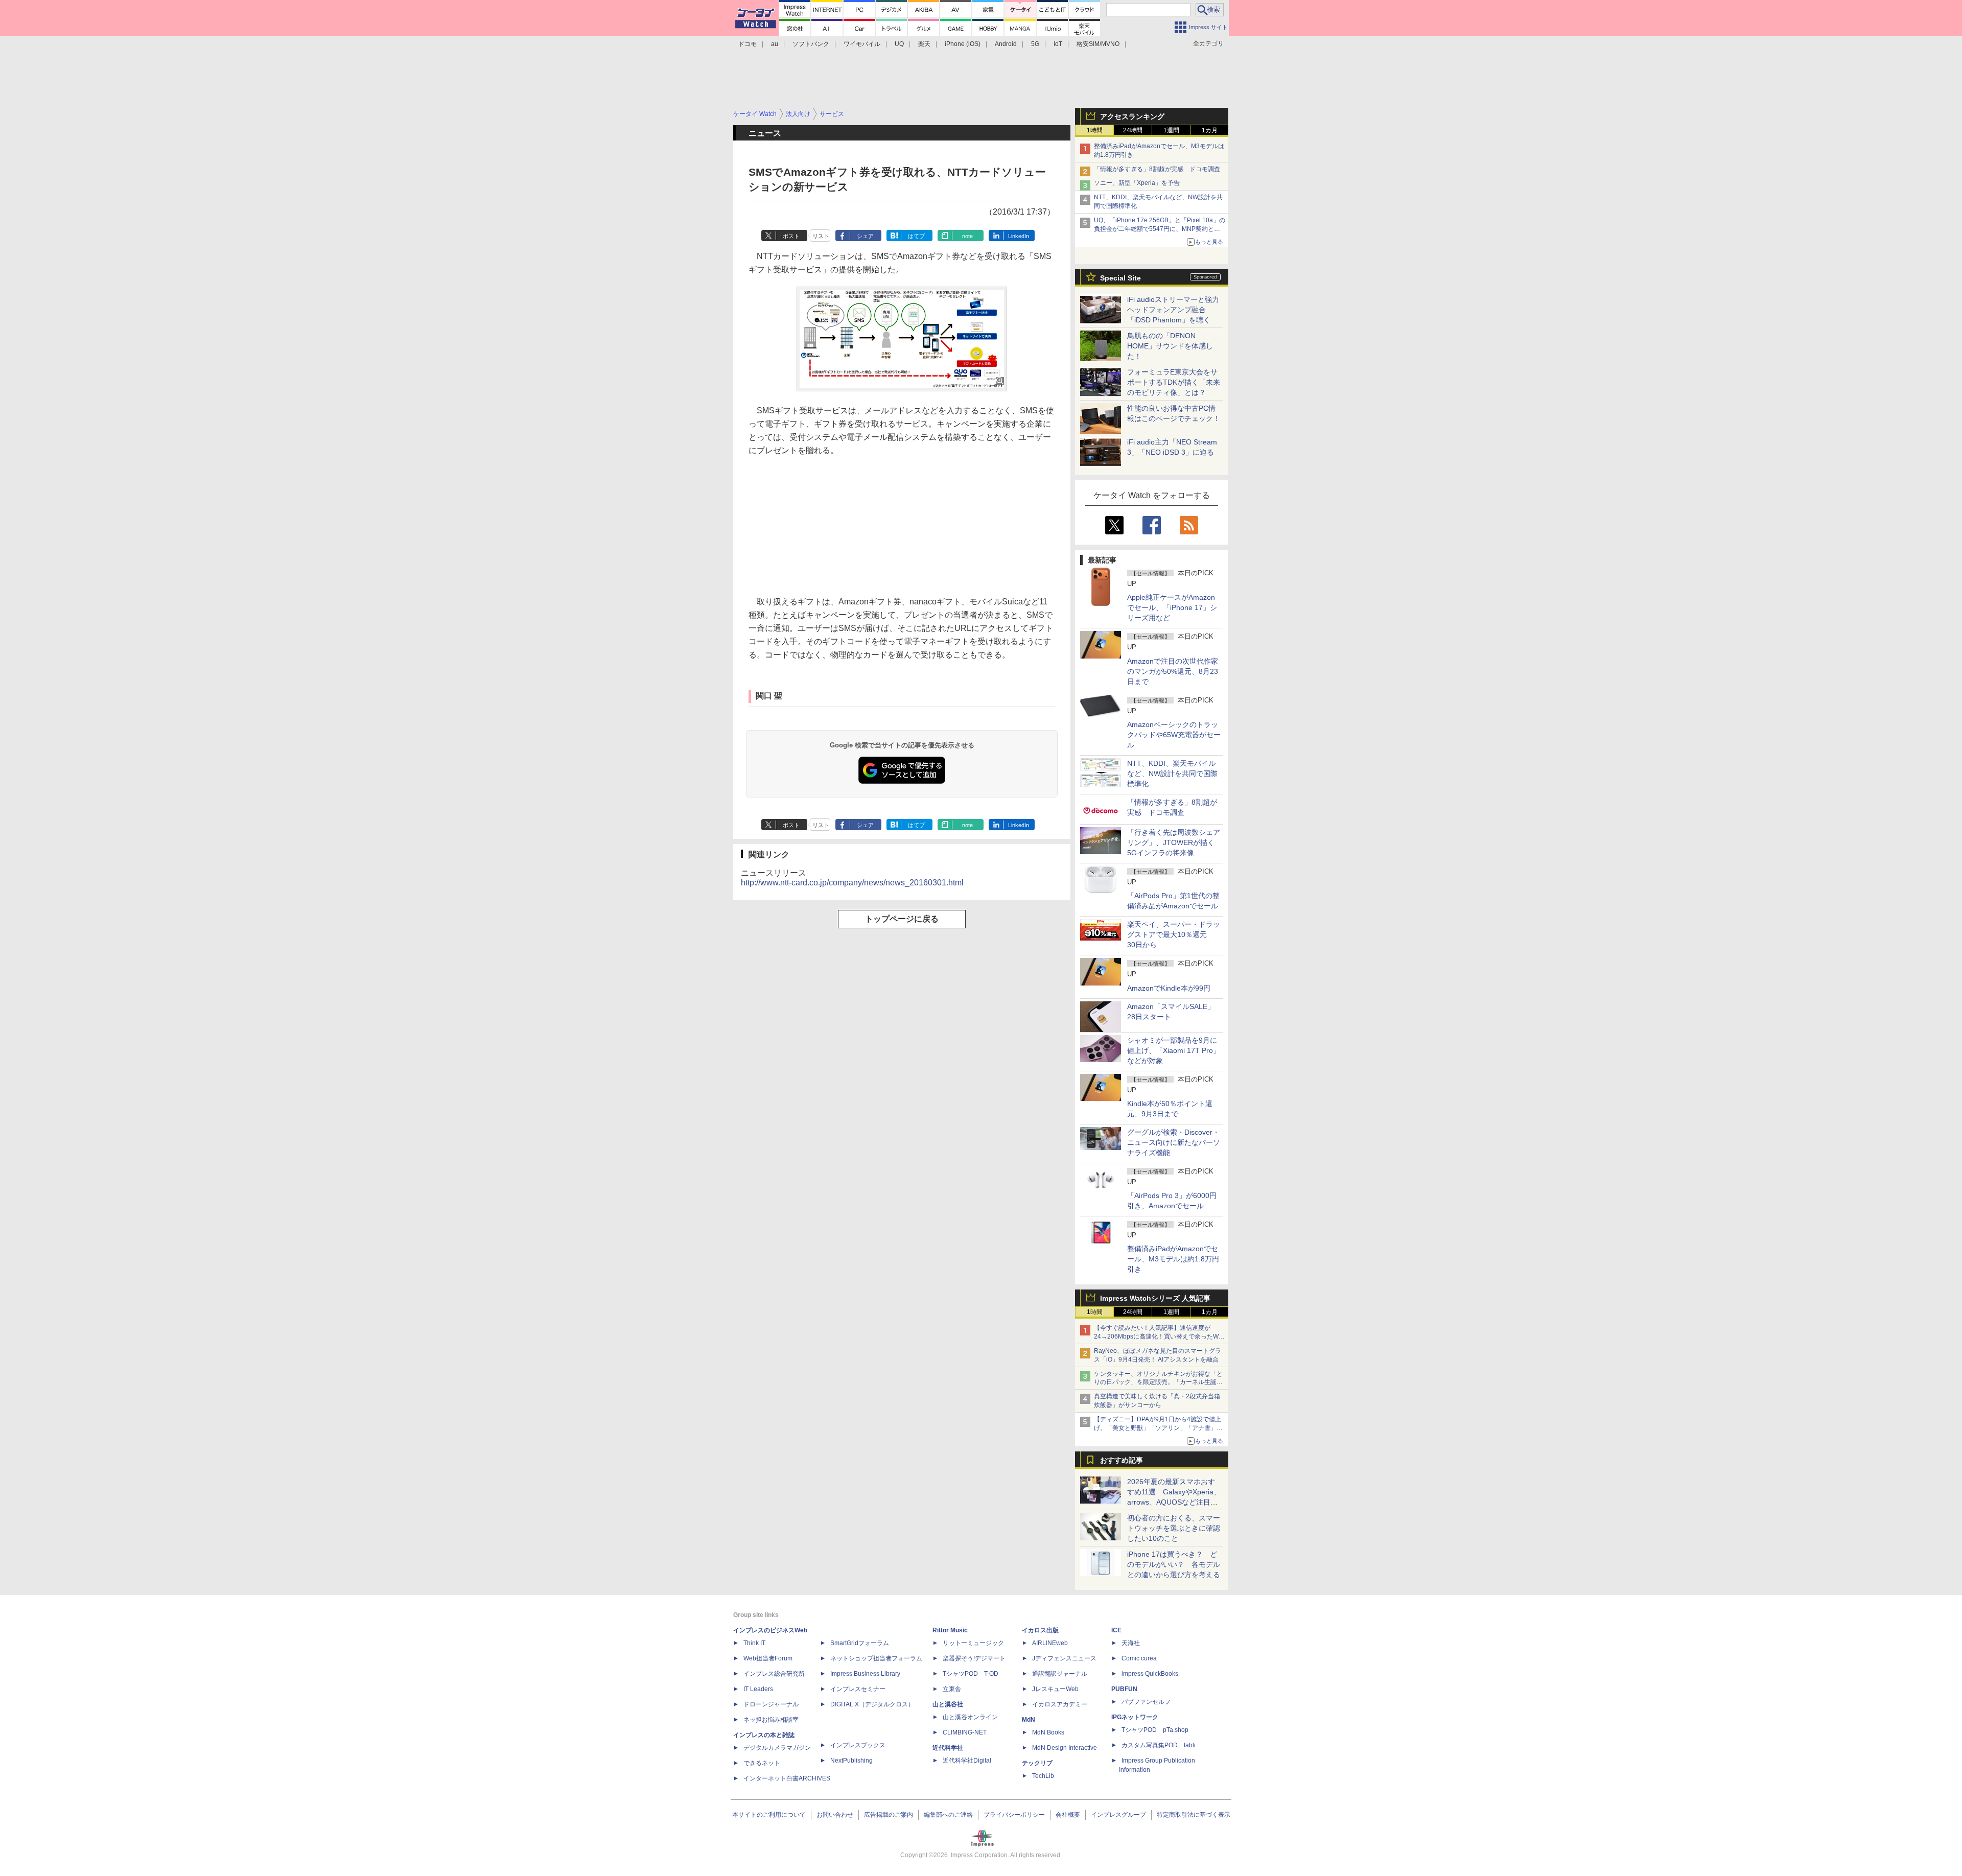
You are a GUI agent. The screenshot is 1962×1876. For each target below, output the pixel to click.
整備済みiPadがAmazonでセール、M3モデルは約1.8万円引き (1173, 1259)
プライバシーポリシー (1014, 1815)
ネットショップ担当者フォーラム (876, 1658)
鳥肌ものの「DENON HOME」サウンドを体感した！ (1170, 346)
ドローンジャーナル (771, 1704)
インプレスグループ (1118, 1815)
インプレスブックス (858, 1745)
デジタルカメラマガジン (777, 1748)
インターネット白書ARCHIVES (787, 1778)
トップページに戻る (902, 919)
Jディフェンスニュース (1064, 1658)
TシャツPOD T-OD (971, 1674)
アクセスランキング (1132, 116)
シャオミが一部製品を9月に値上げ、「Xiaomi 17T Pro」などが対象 (1174, 1050)
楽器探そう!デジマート (974, 1658)
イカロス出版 (1040, 1630)
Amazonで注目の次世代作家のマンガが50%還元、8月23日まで (1173, 671)
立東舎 (952, 1689)
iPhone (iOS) (963, 44)
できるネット (762, 1763)
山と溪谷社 (948, 1704)
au (775, 44)
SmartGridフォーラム (860, 1643)
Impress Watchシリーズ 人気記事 (1155, 1298)
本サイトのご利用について (769, 1815)
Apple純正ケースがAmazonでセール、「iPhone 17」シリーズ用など (1172, 607)
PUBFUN (1124, 1689)
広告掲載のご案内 (889, 1815)
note (967, 236)
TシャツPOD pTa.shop (1155, 1730)
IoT (1058, 44)
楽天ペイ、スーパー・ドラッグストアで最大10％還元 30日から (1174, 934)
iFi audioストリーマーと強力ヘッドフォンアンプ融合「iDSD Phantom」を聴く (1173, 310)
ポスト (791, 236)
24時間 (1133, 130)
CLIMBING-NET (965, 1732)
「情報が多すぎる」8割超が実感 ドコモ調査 (1157, 169)
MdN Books (1048, 1732)
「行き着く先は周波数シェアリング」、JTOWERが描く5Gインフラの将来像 (1174, 842)
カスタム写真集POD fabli (1159, 1745)
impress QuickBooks (1150, 1674)
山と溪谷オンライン (970, 1717)
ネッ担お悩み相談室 (771, 1720)
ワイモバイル (862, 44)
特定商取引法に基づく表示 (1194, 1815)
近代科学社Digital (967, 1761)
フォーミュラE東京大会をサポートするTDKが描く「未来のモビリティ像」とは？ (1174, 382)
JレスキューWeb (1055, 1689)
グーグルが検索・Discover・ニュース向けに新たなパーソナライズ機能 (1174, 1142)
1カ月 (1210, 130)
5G (1035, 44)
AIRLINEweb (1050, 1643)
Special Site (1120, 278)
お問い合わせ (835, 1815)
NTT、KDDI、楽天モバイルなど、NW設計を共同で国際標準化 (1172, 773)
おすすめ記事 (1122, 1460)
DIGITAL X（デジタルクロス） (872, 1704)
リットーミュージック (973, 1643)
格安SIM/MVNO (1098, 44)
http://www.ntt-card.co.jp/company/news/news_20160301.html (852, 883)
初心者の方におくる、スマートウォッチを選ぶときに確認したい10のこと (1174, 1528)
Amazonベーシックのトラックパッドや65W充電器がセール (1174, 735)
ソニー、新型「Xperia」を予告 (1137, 183)
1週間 (1171, 130)
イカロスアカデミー (1060, 1704)
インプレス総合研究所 (774, 1674)
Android (1006, 44)
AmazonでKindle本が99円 (1169, 988)
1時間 (1095, 130)
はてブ (916, 236)
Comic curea (1139, 1658)
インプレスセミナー (858, 1689)
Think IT (754, 1643)
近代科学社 (948, 1748)
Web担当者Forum (768, 1658)
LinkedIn (1019, 236)
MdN (1029, 1720)
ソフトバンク (811, 44)
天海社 (1131, 1643)
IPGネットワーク (1135, 1717)
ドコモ (748, 44)
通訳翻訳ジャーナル (1060, 1674)
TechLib (1043, 1776)
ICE (1116, 1630)
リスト (821, 236)
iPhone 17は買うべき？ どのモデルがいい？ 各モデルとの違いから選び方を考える (1174, 1564)
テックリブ (1037, 1763)
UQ (899, 44)
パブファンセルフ (1146, 1702)
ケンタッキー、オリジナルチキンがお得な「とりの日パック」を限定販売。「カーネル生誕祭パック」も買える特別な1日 (1158, 1382)
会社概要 (1068, 1815)
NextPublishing (851, 1761)
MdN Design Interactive (1065, 1748)
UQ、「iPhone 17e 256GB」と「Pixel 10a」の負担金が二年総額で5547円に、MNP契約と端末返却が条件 (1160, 229)
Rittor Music (950, 1630)
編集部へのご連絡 (948, 1815)
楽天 (924, 44)
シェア (865, 236)
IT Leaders (758, 1689)
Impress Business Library (865, 1674)
